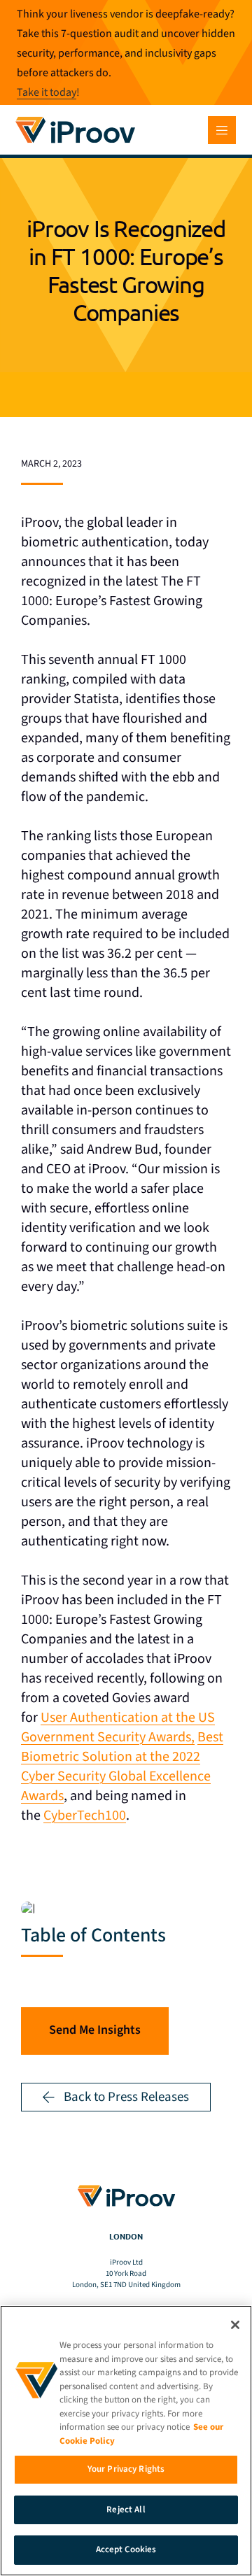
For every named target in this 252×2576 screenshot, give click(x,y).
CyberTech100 (85, 1816)
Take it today (47, 92)
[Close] (235, 2325)
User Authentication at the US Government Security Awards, (118, 1727)
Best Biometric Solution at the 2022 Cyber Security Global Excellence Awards (122, 1767)
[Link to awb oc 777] (222, 130)
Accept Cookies (126, 2549)
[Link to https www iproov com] (75, 119)
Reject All (126, 2510)
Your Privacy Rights (126, 2469)
